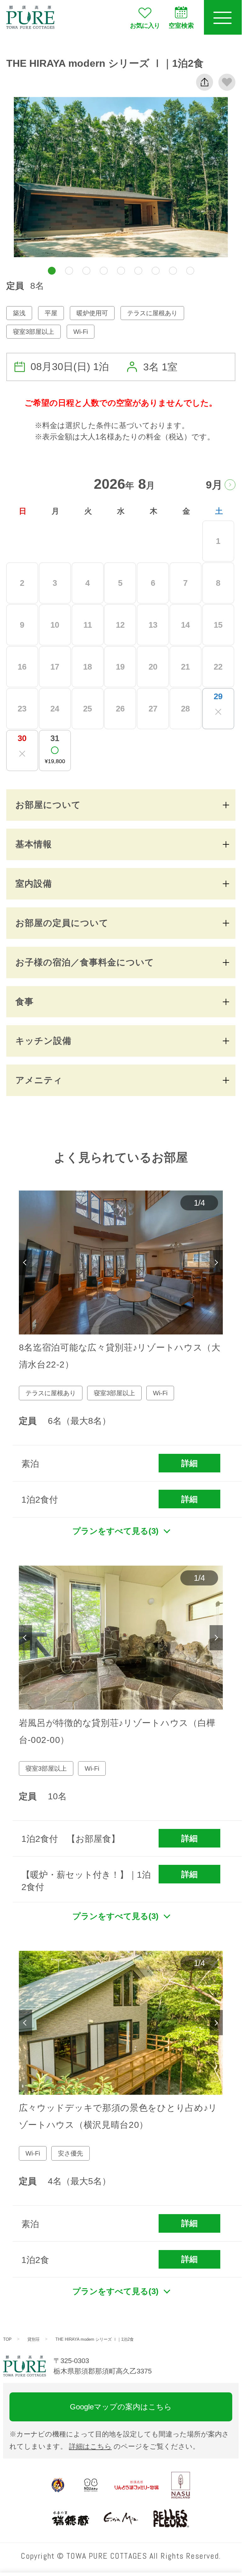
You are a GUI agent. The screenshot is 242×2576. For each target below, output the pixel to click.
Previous (25, 1263)
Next (216, 1263)
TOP (7, 2339)
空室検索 (181, 26)
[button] (52, 271)
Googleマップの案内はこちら (121, 2407)
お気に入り (145, 26)
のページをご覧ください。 (134, 2446)
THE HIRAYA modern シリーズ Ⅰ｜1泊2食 (95, 2339)
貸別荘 (34, 2339)
